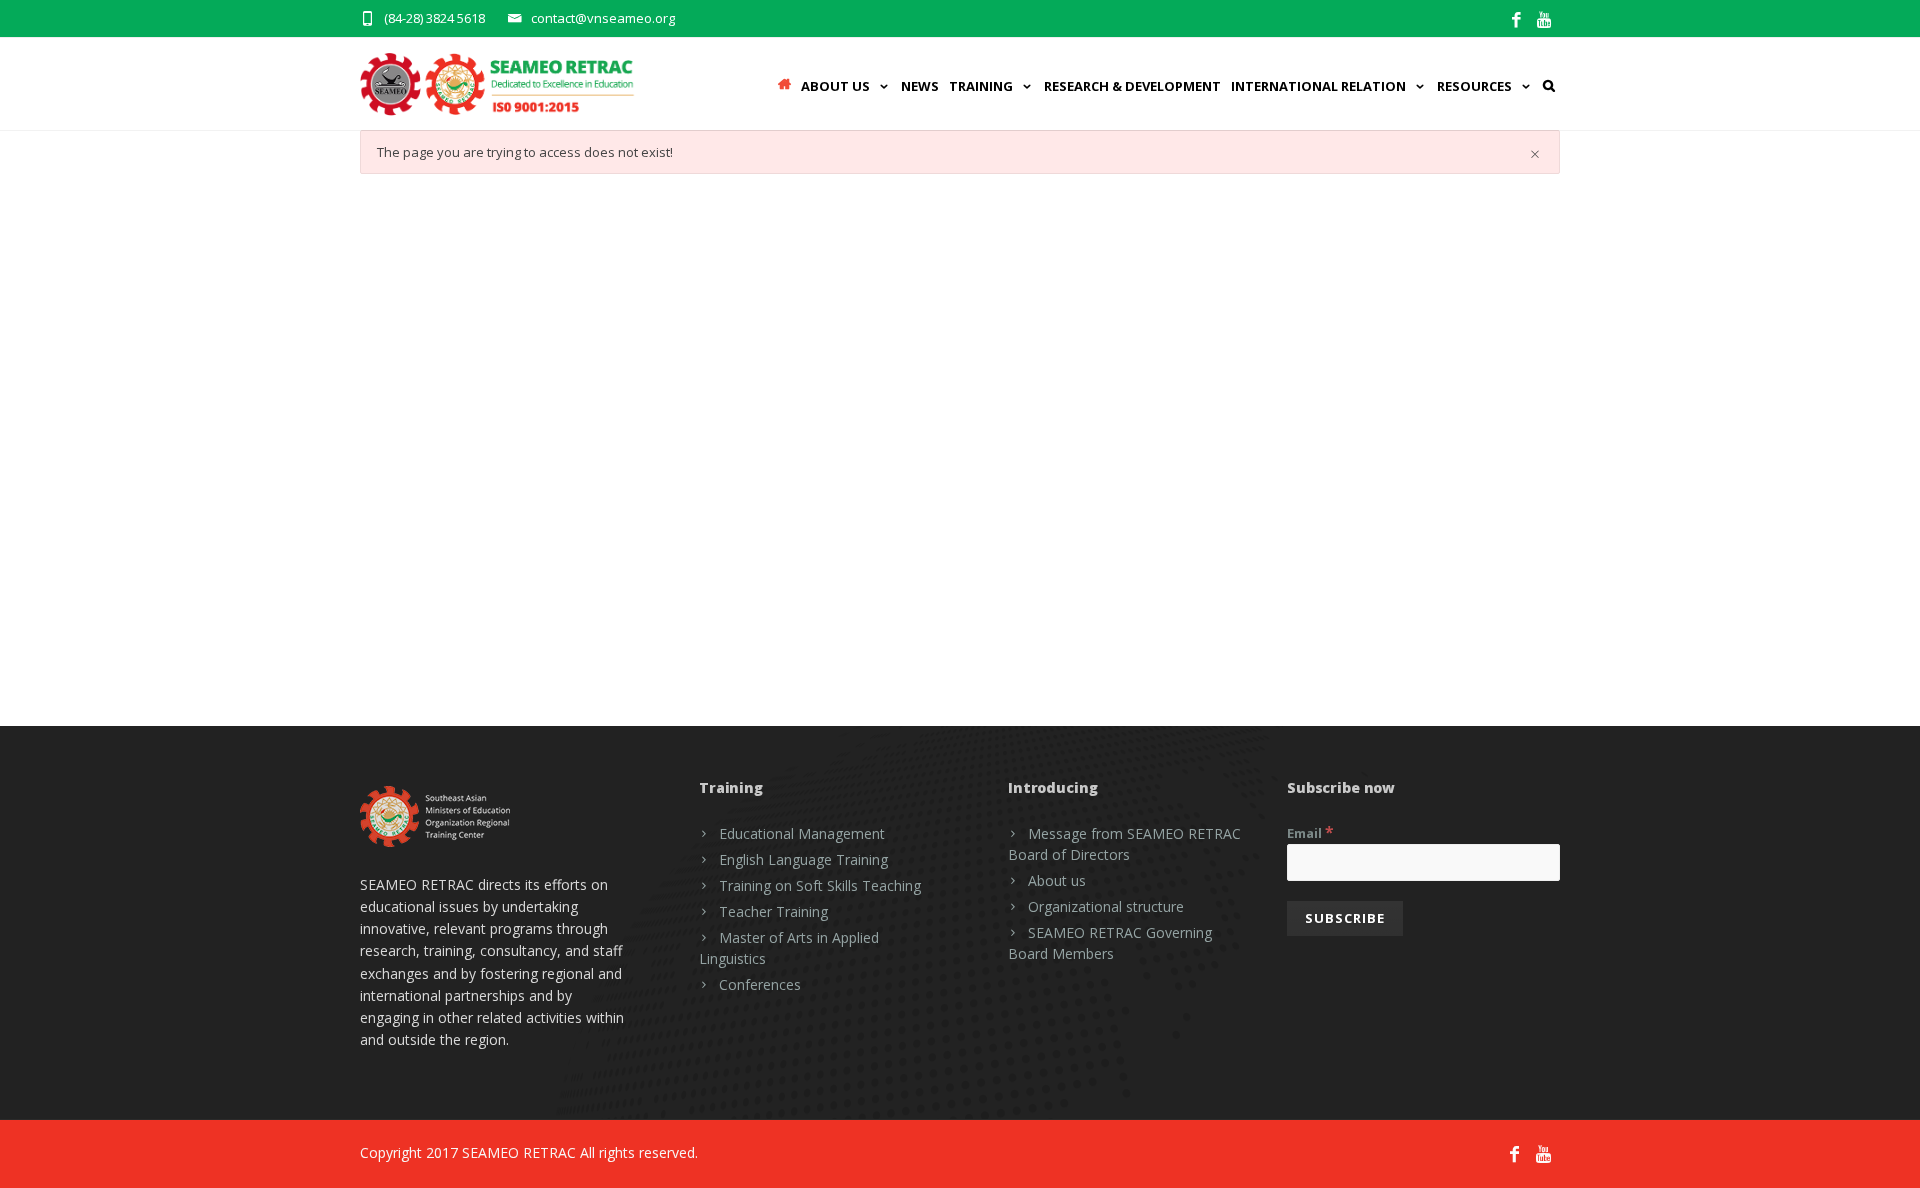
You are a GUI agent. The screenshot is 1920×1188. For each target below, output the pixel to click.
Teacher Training (773, 911)
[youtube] (1545, 20)
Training (981, 86)
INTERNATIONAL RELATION (1318, 86)
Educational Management (802, 833)
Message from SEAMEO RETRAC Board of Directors (1124, 844)
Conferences (760, 984)
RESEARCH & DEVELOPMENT (1132, 86)
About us (1057, 880)
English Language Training (803, 859)
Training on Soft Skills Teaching (820, 885)
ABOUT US (835, 86)
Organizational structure (1106, 906)
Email (1310, 832)
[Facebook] (1516, 20)
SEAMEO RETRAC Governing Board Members (1110, 943)
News (920, 86)
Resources (1474, 86)
